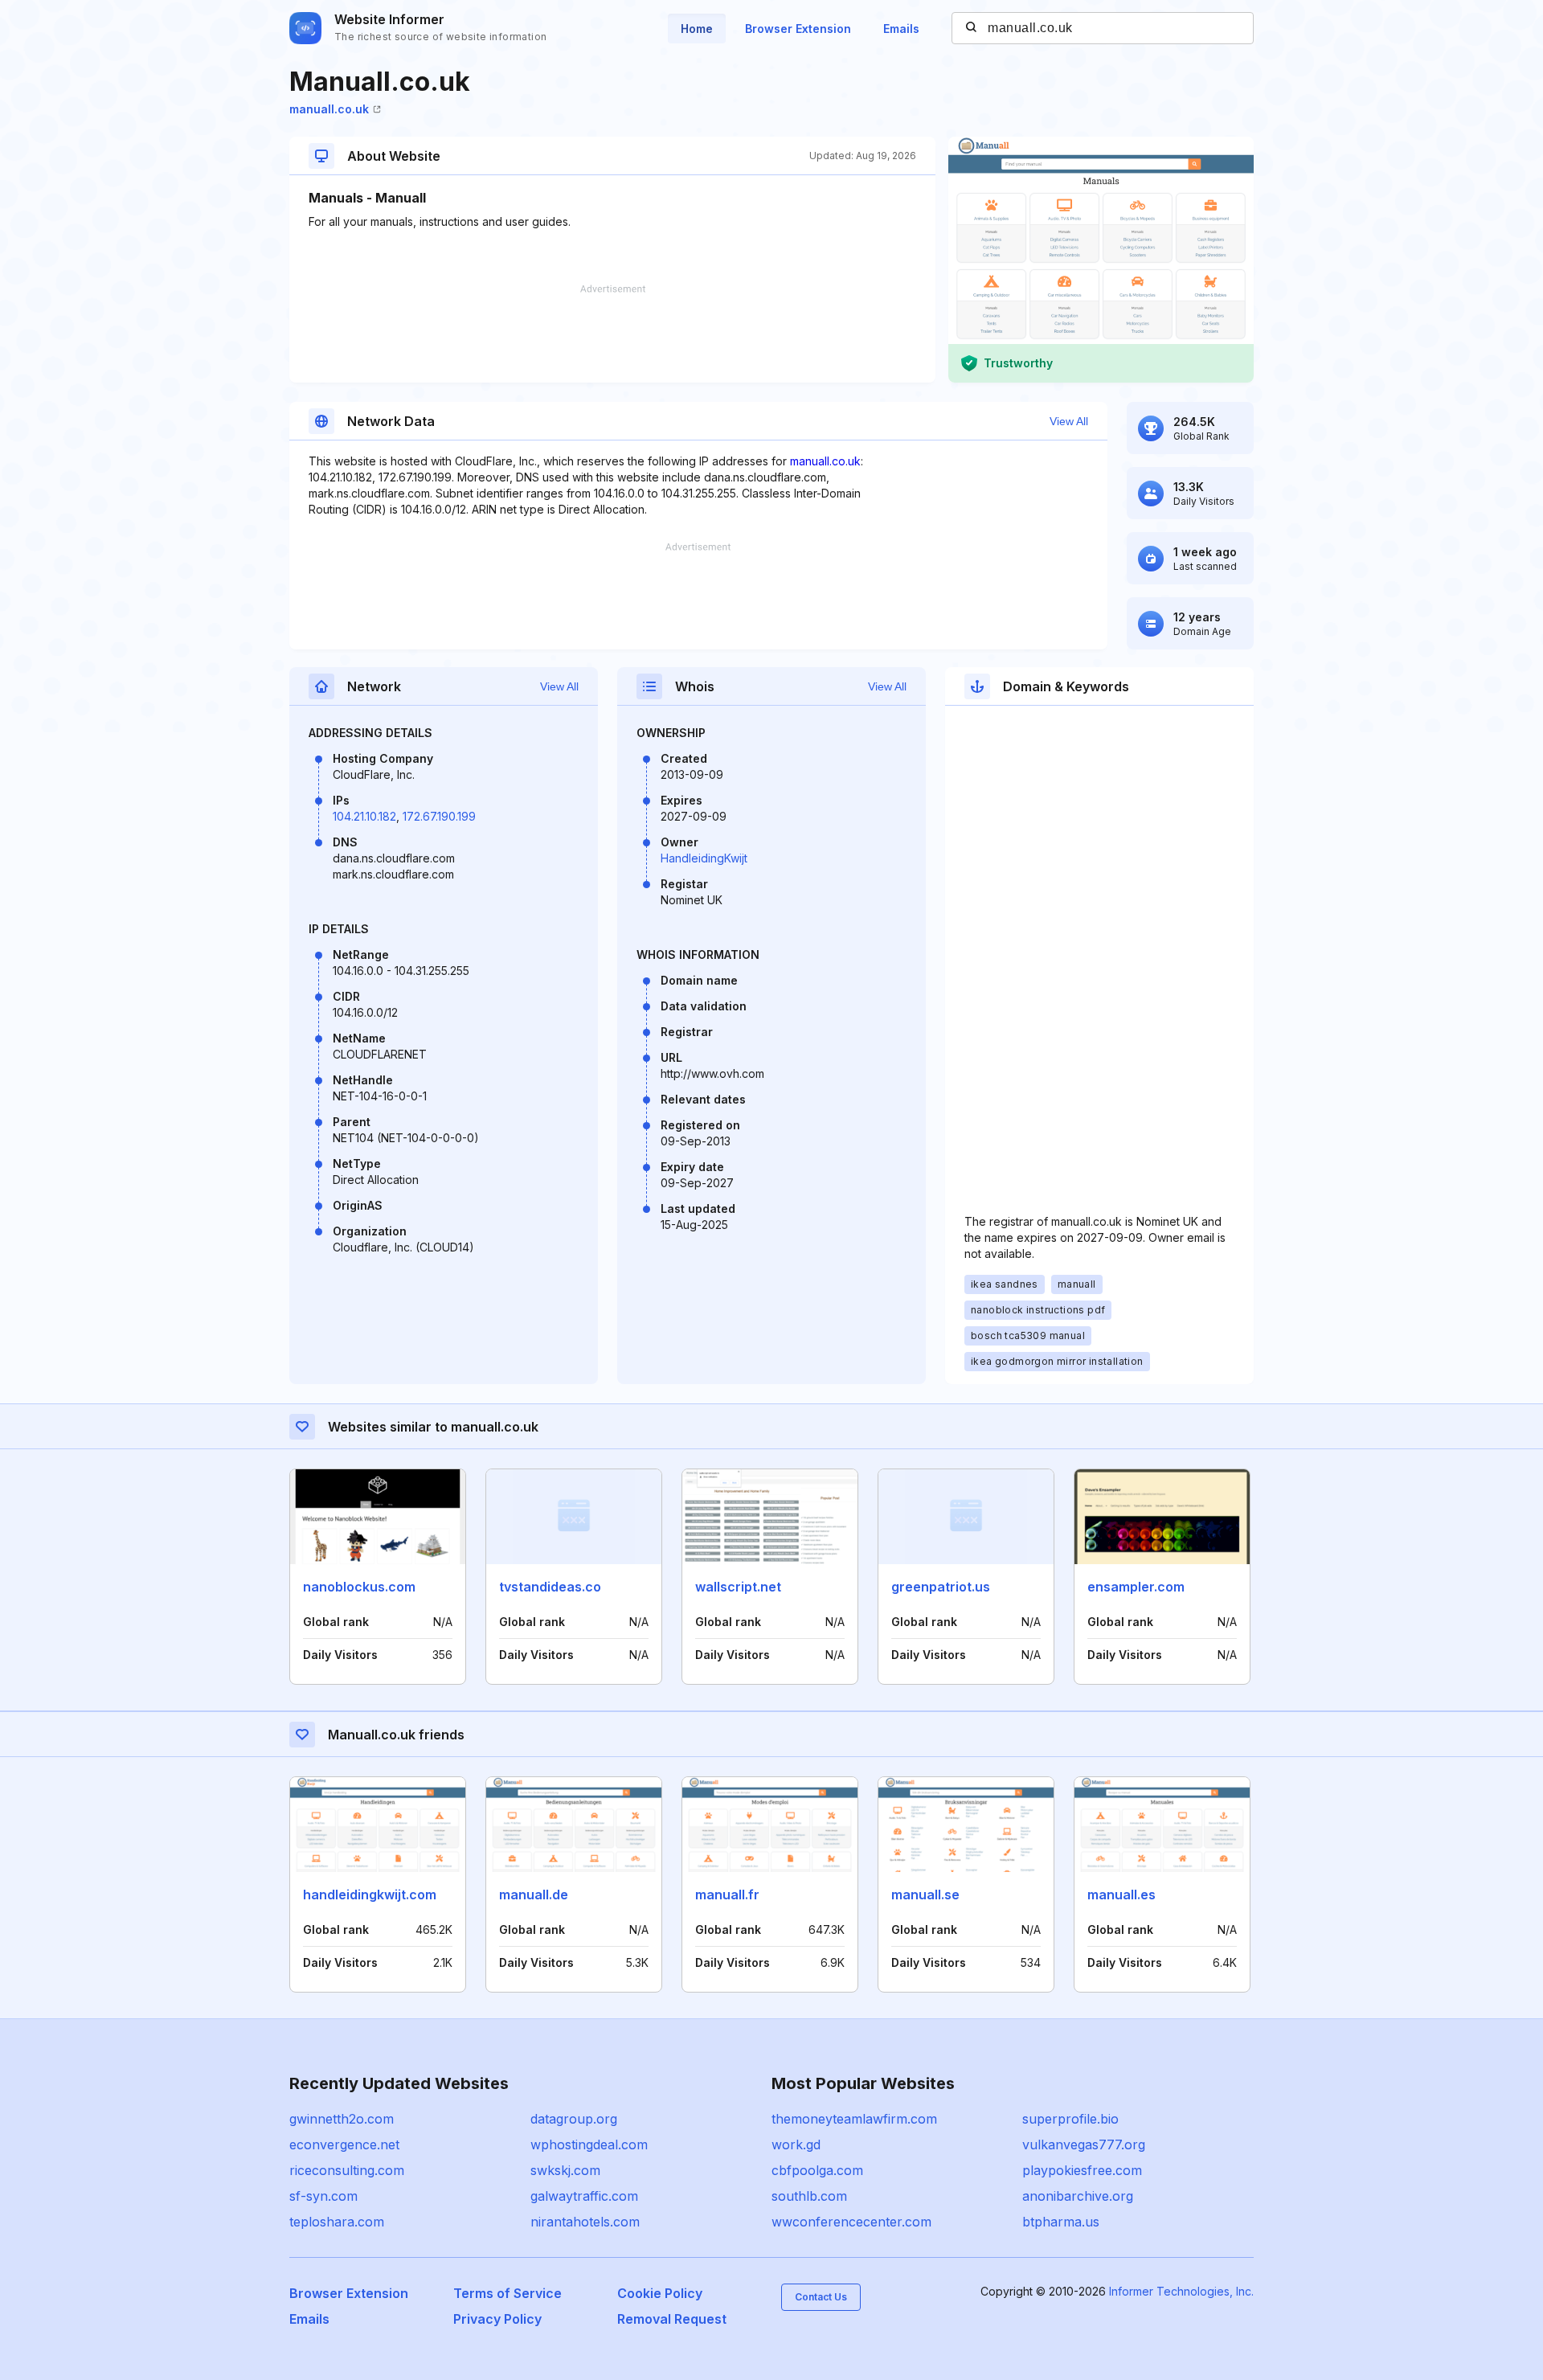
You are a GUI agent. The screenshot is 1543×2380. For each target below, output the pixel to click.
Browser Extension (798, 29)
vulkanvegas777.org (1084, 2144)
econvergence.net (344, 2144)
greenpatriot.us (941, 1587)
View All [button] (1069, 421)
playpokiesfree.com (1082, 2170)
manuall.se (925, 1895)
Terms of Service (508, 2293)
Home (697, 29)
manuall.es (1121, 1895)
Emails (901, 29)
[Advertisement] (612, 334)
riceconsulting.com (347, 2170)
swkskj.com (565, 2170)
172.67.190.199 (439, 816)
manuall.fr (727, 1895)
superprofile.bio (1070, 2119)
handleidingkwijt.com (370, 1895)
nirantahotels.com (585, 2222)
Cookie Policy (660, 2293)
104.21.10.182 (364, 816)
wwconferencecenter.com (851, 2222)
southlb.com (809, 2196)
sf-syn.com (323, 2196)
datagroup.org (574, 2119)
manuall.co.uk (329, 109)
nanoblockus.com (359, 1587)
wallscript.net (738, 1587)
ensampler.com (1136, 1587)
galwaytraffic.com (584, 2196)
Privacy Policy (497, 2319)
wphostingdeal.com (589, 2144)
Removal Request (672, 2319)
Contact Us (821, 2297)
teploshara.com (337, 2222)
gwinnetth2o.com (342, 2119)
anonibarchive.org (1078, 2196)
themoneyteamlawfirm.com (854, 2119)
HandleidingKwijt (704, 858)
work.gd (796, 2144)
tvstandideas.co (550, 1587)
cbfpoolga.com (817, 2170)
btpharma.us (1061, 2222)
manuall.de (534, 1895)
